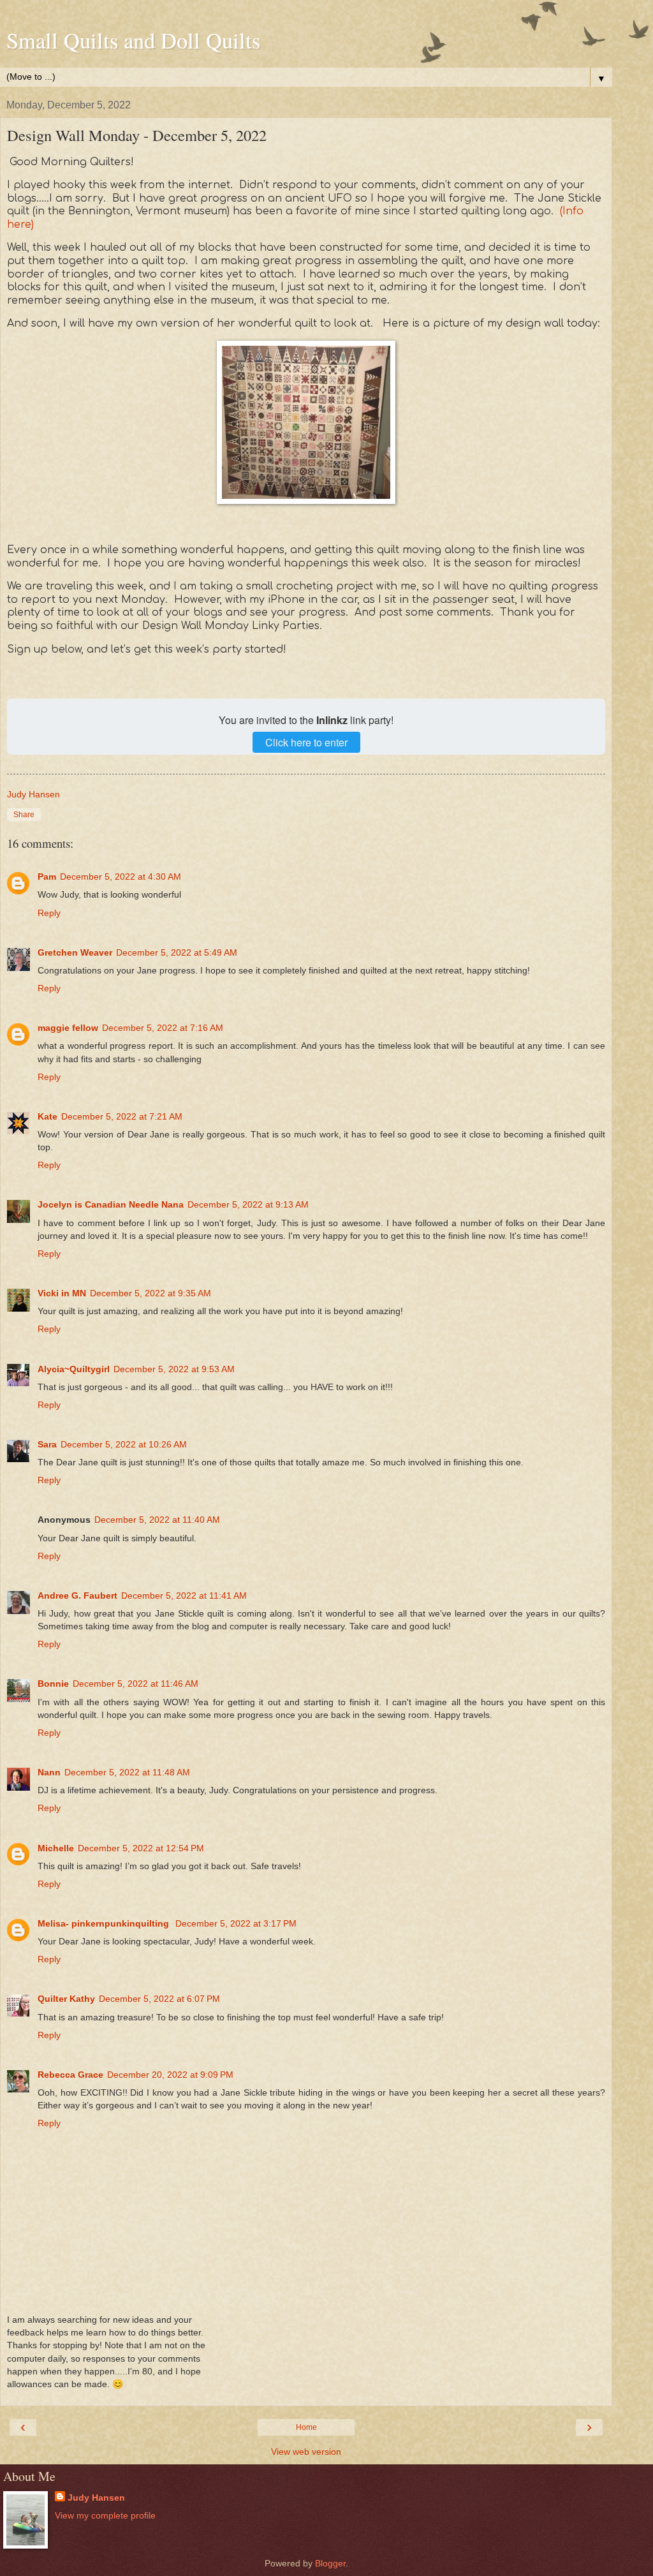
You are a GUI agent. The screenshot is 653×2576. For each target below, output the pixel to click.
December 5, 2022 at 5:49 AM (177, 952)
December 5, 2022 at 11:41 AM (184, 1595)
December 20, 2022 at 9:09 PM (170, 2075)
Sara (47, 1444)
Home (306, 2427)
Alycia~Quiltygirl (74, 1369)
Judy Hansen (96, 2498)
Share (24, 815)
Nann (49, 1772)
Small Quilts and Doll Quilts (133, 40)
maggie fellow (68, 1028)
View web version (306, 2452)
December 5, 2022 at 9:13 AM (248, 1204)
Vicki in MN (62, 1293)
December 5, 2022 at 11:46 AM (136, 1684)
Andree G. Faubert (77, 1595)
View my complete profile (105, 2515)
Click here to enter (306, 742)
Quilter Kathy (66, 1999)
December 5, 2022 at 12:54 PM (141, 1848)
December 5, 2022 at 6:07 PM (159, 1999)
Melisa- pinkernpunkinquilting (105, 1923)
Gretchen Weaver (75, 952)
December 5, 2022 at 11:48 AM (127, 1772)
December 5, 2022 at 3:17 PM (236, 1923)
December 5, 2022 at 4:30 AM (121, 877)
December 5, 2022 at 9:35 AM (150, 1293)
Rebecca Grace (70, 2075)
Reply (49, 913)
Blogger (330, 2563)
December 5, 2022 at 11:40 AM (157, 1520)
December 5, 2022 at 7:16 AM (163, 1028)
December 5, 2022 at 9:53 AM (174, 1369)
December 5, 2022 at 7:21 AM (122, 1116)
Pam (47, 877)
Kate (48, 1116)
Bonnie (53, 1684)
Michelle (56, 1848)
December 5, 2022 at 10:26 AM (124, 1444)
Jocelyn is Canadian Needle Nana (111, 1204)
